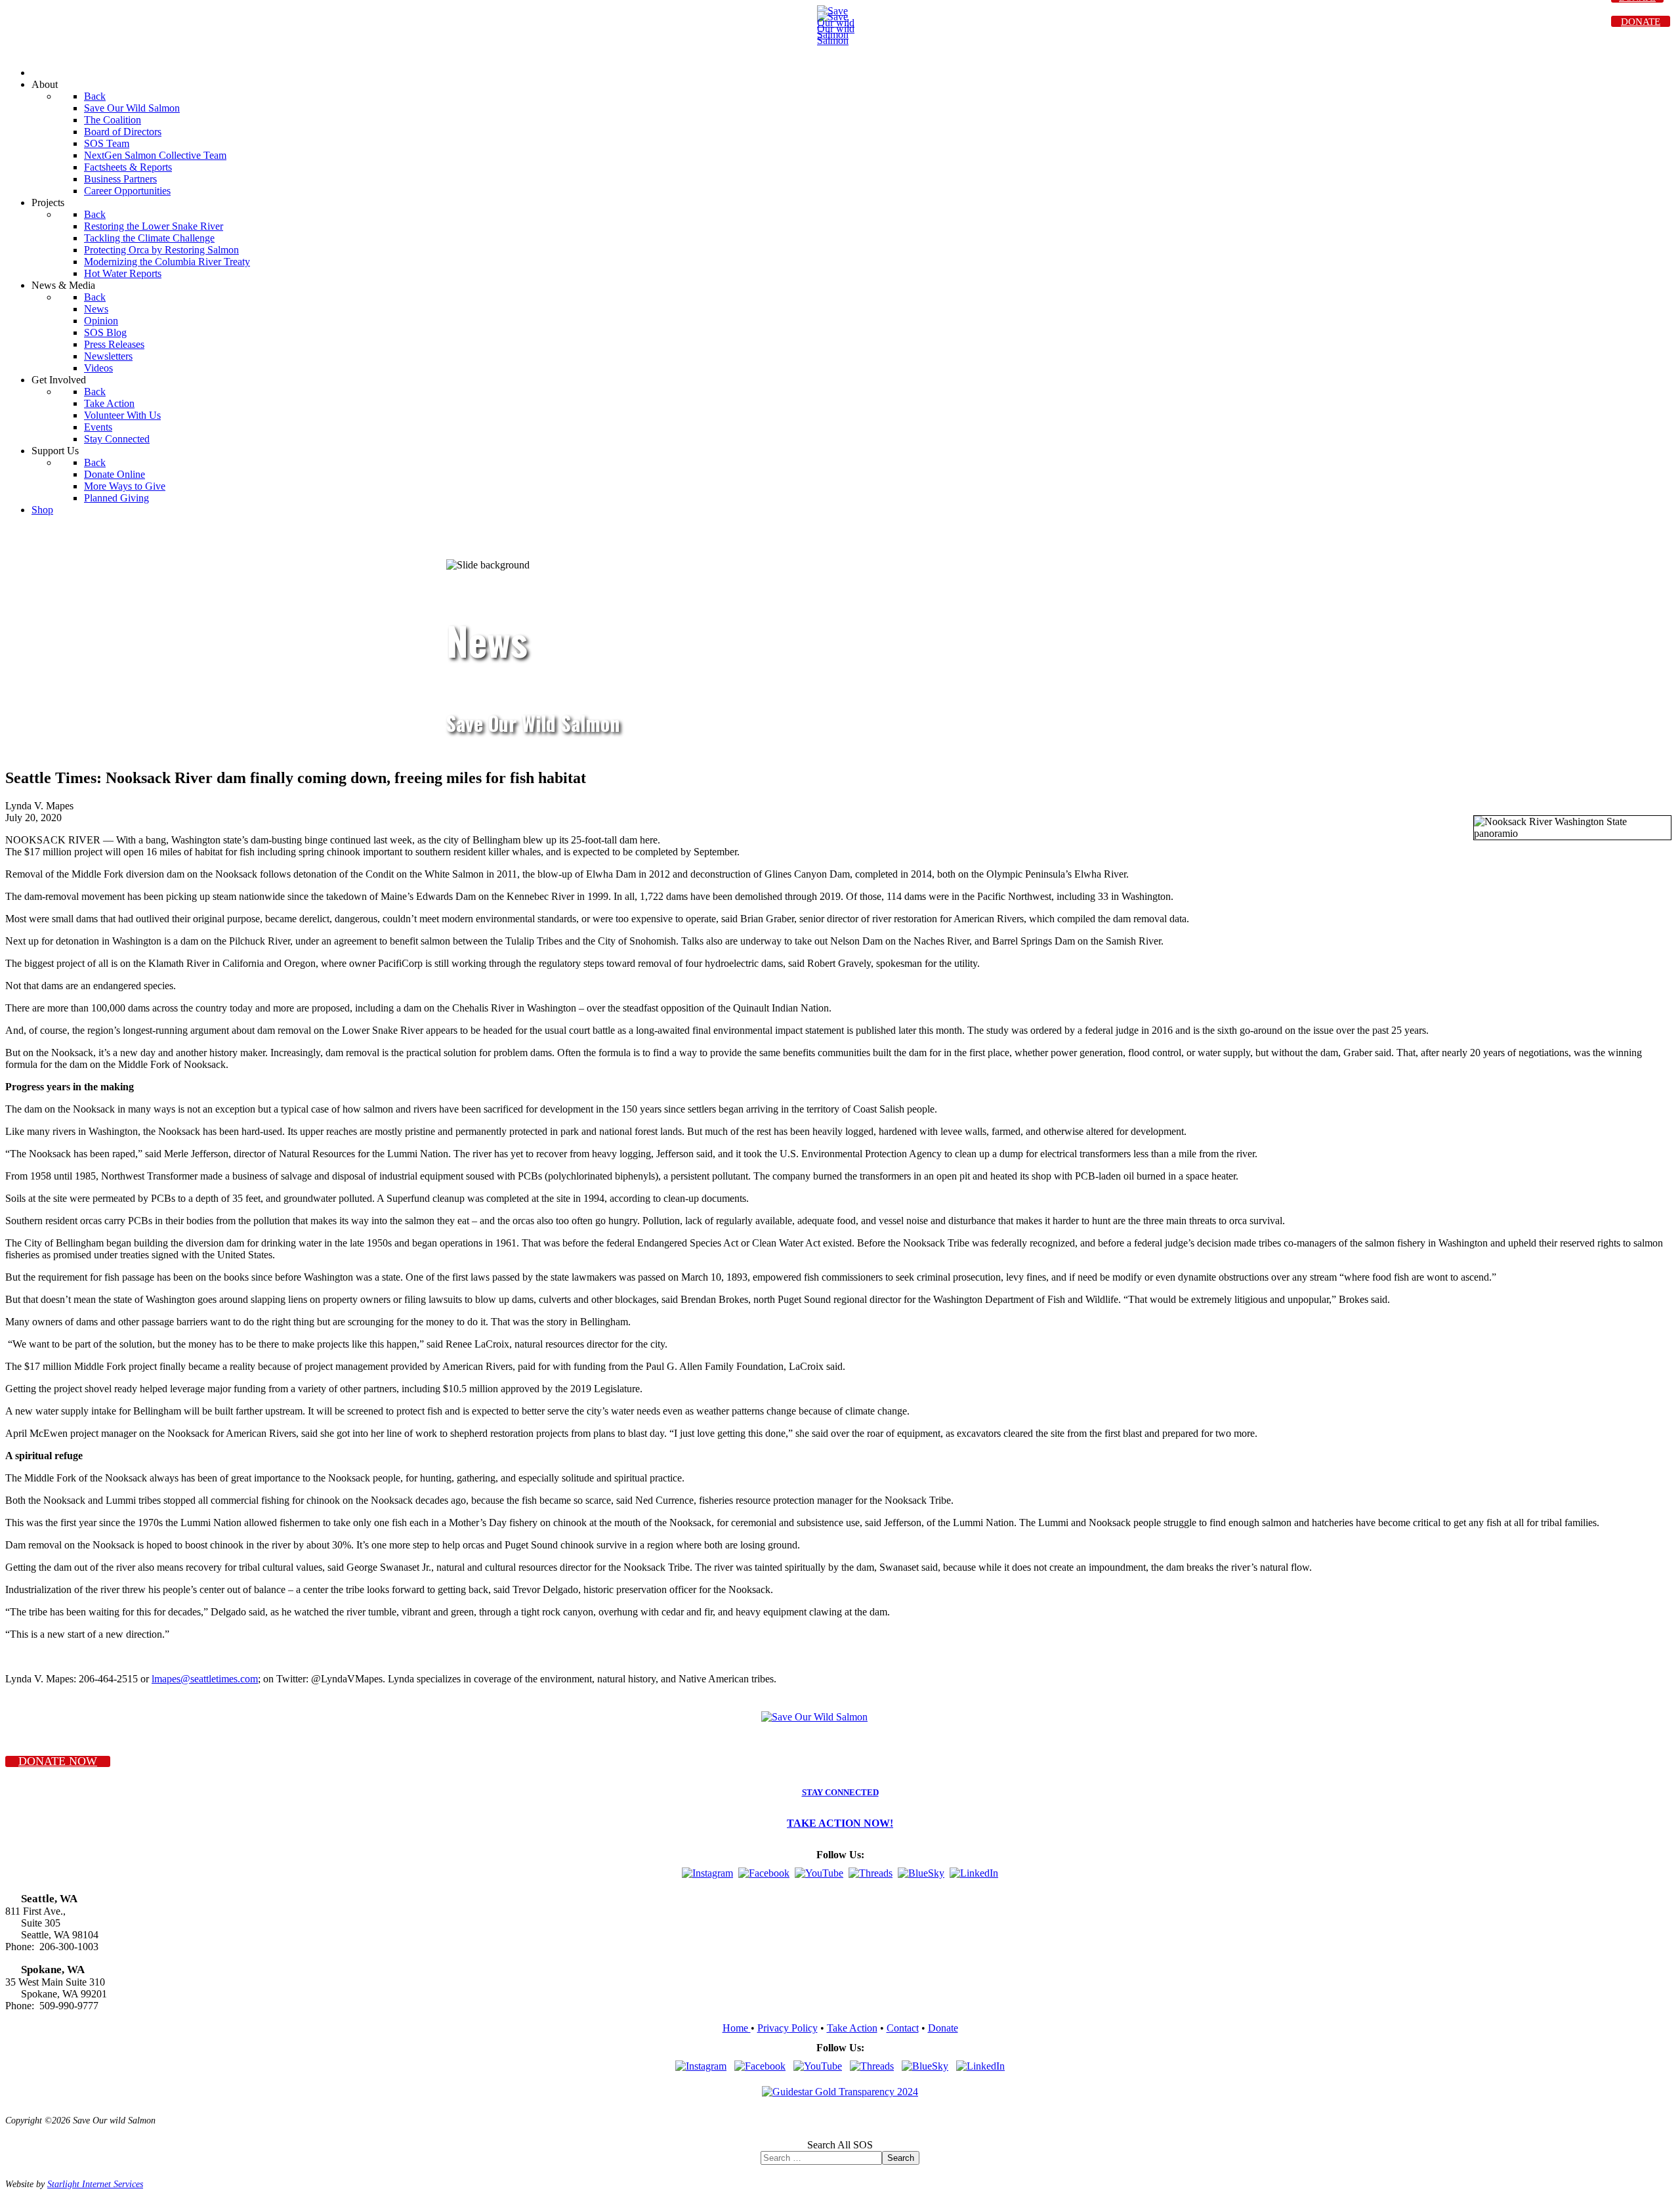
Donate (943, 2028)
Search (901, 2158)
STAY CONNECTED (840, 1793)
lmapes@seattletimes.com (205, 1679)
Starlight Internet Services (95, 2184)
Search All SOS (840, 2145)
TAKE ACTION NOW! (840, 1823)
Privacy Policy (787, 2028)
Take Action (852, 2028)
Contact (903, 2028)
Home (737, 2028)
